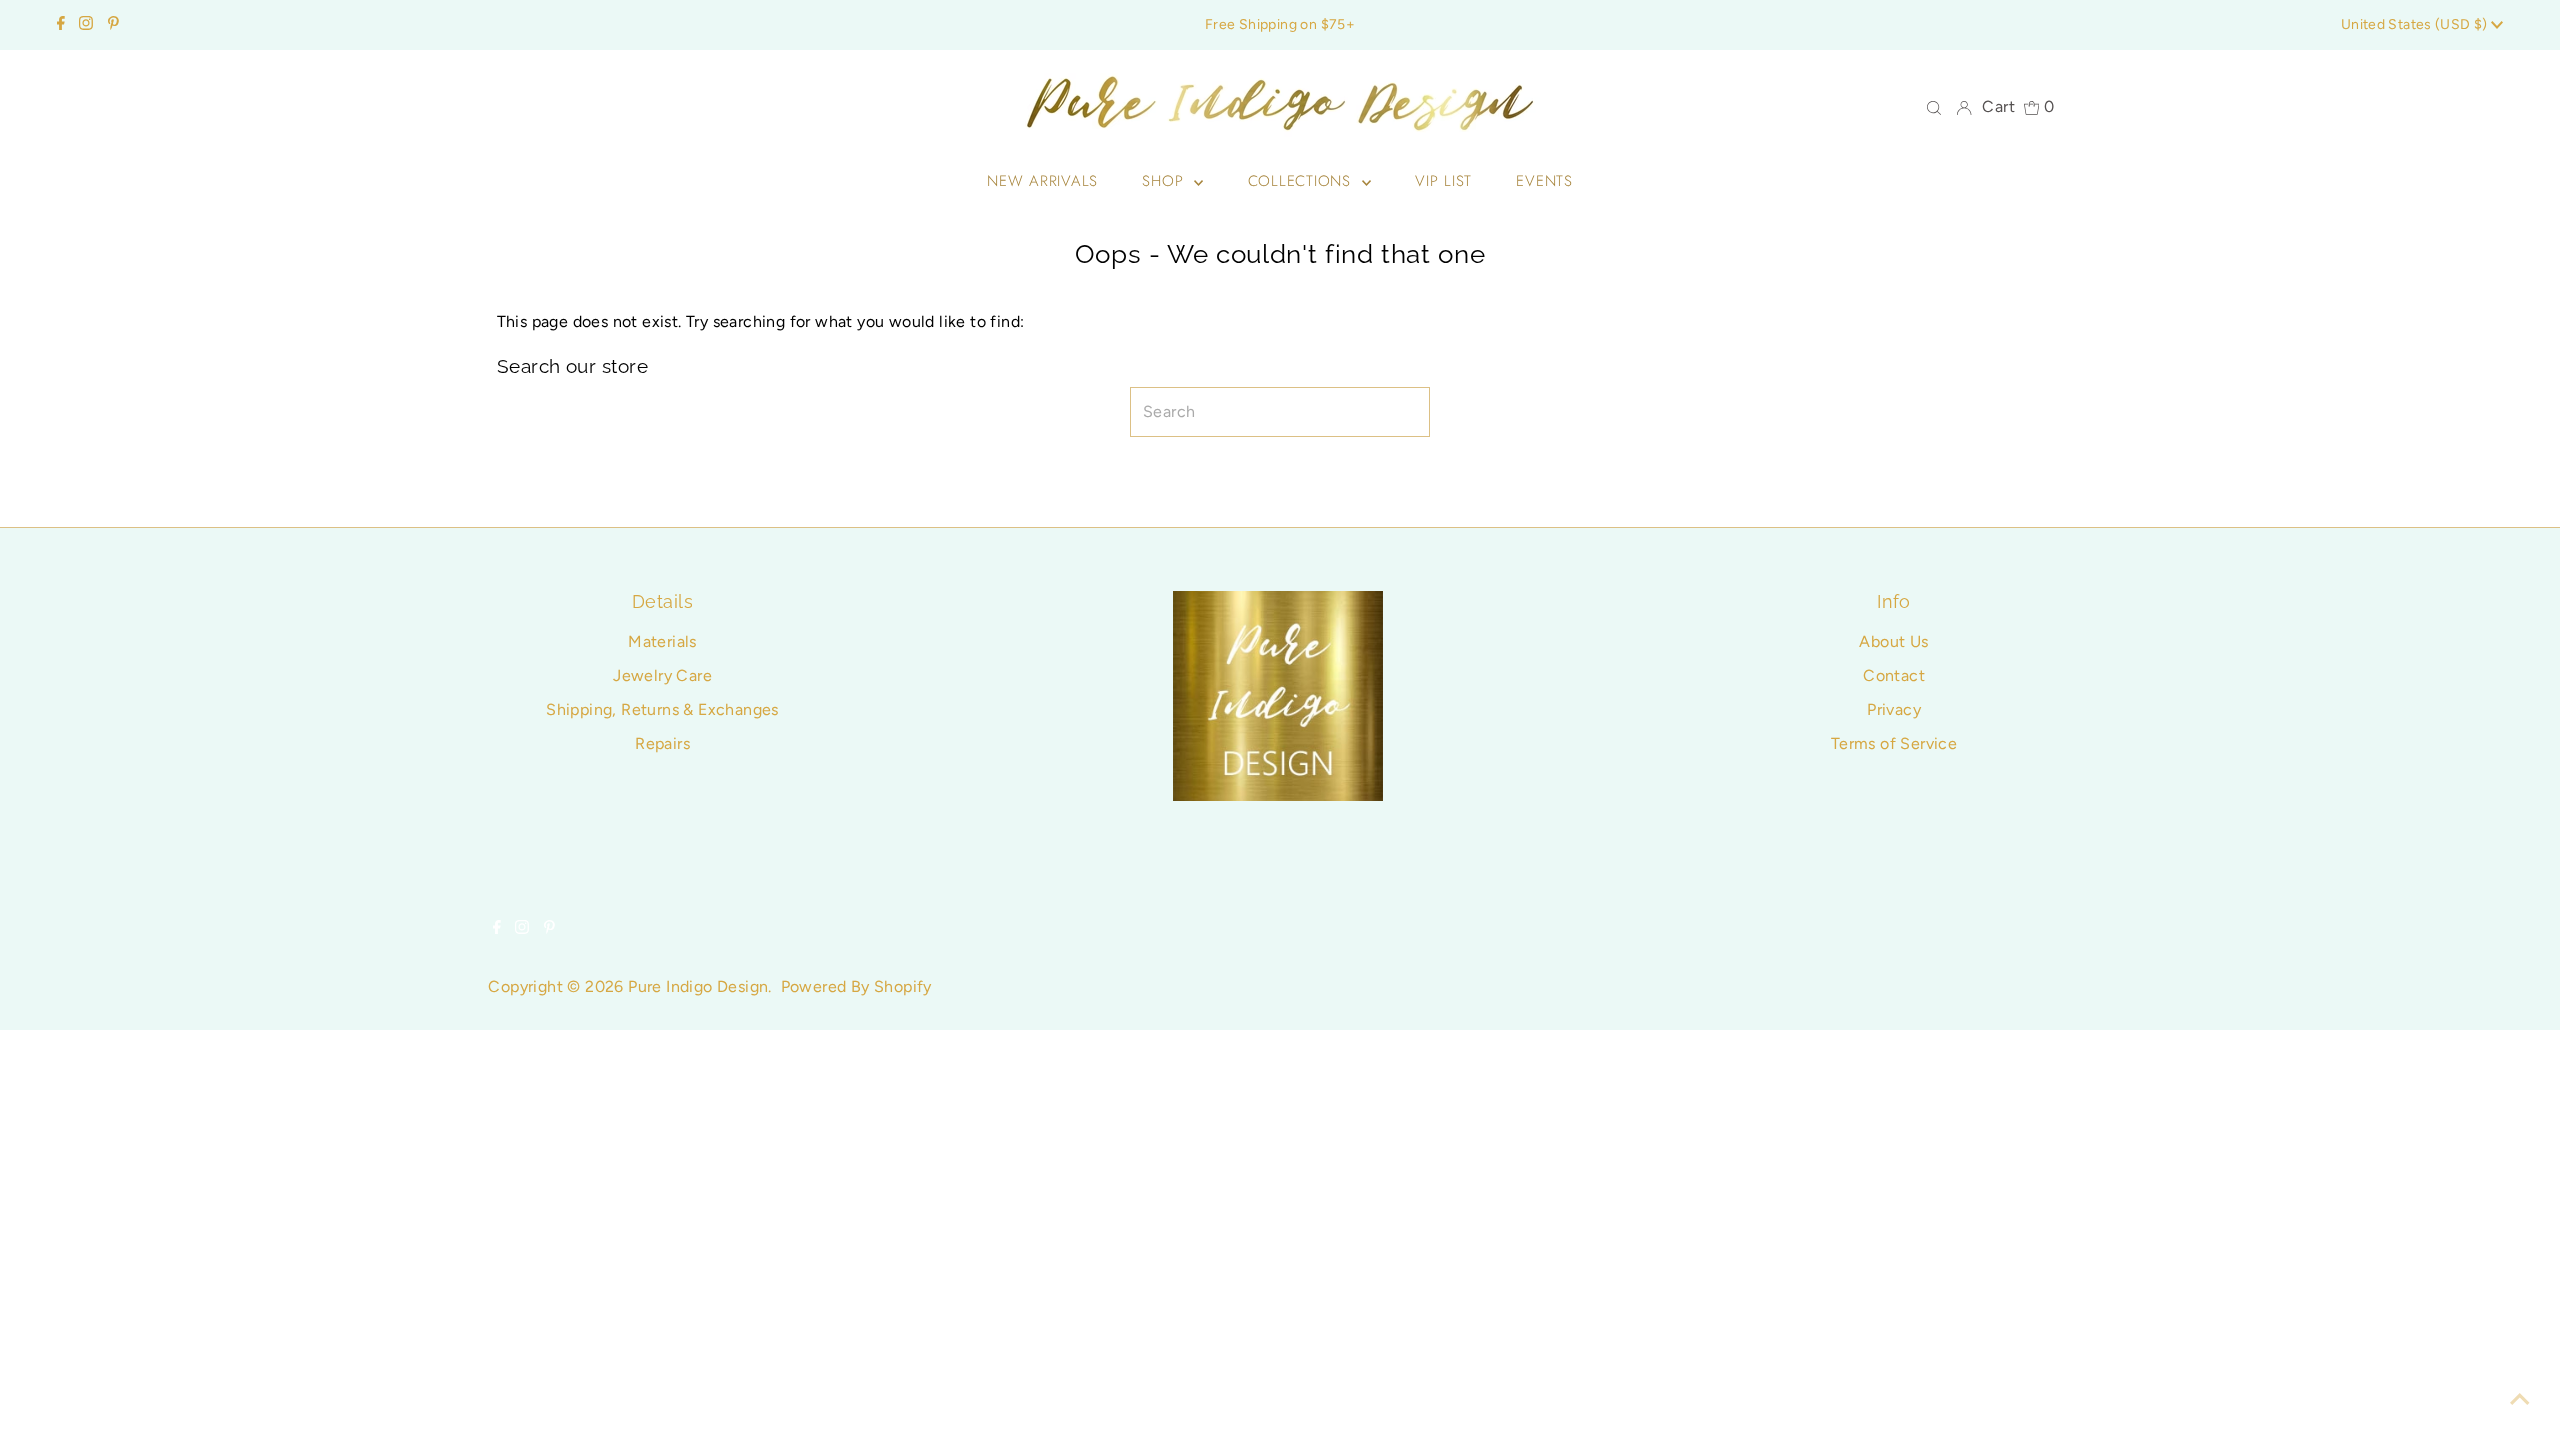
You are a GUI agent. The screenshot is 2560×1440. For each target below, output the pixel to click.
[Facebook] (61, 25)
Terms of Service (1894, 743)
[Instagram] (86, 25)
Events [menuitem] (1544, 181)
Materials (662, 641)
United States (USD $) (2416, 24)
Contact (1894, 675)
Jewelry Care (662, 675)
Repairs (662, 743)
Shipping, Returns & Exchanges (662, 709)
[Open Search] (1934, 107)
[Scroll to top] (2520, 1400)
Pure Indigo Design (698, 986)
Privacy (1894, 709)
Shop (1165, 181)
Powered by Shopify (856, 986)
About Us (1893, 641)
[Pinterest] (113, 25)
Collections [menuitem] (1302, 181)
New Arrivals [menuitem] (1042, 181)
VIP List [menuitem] (1443, 181)
